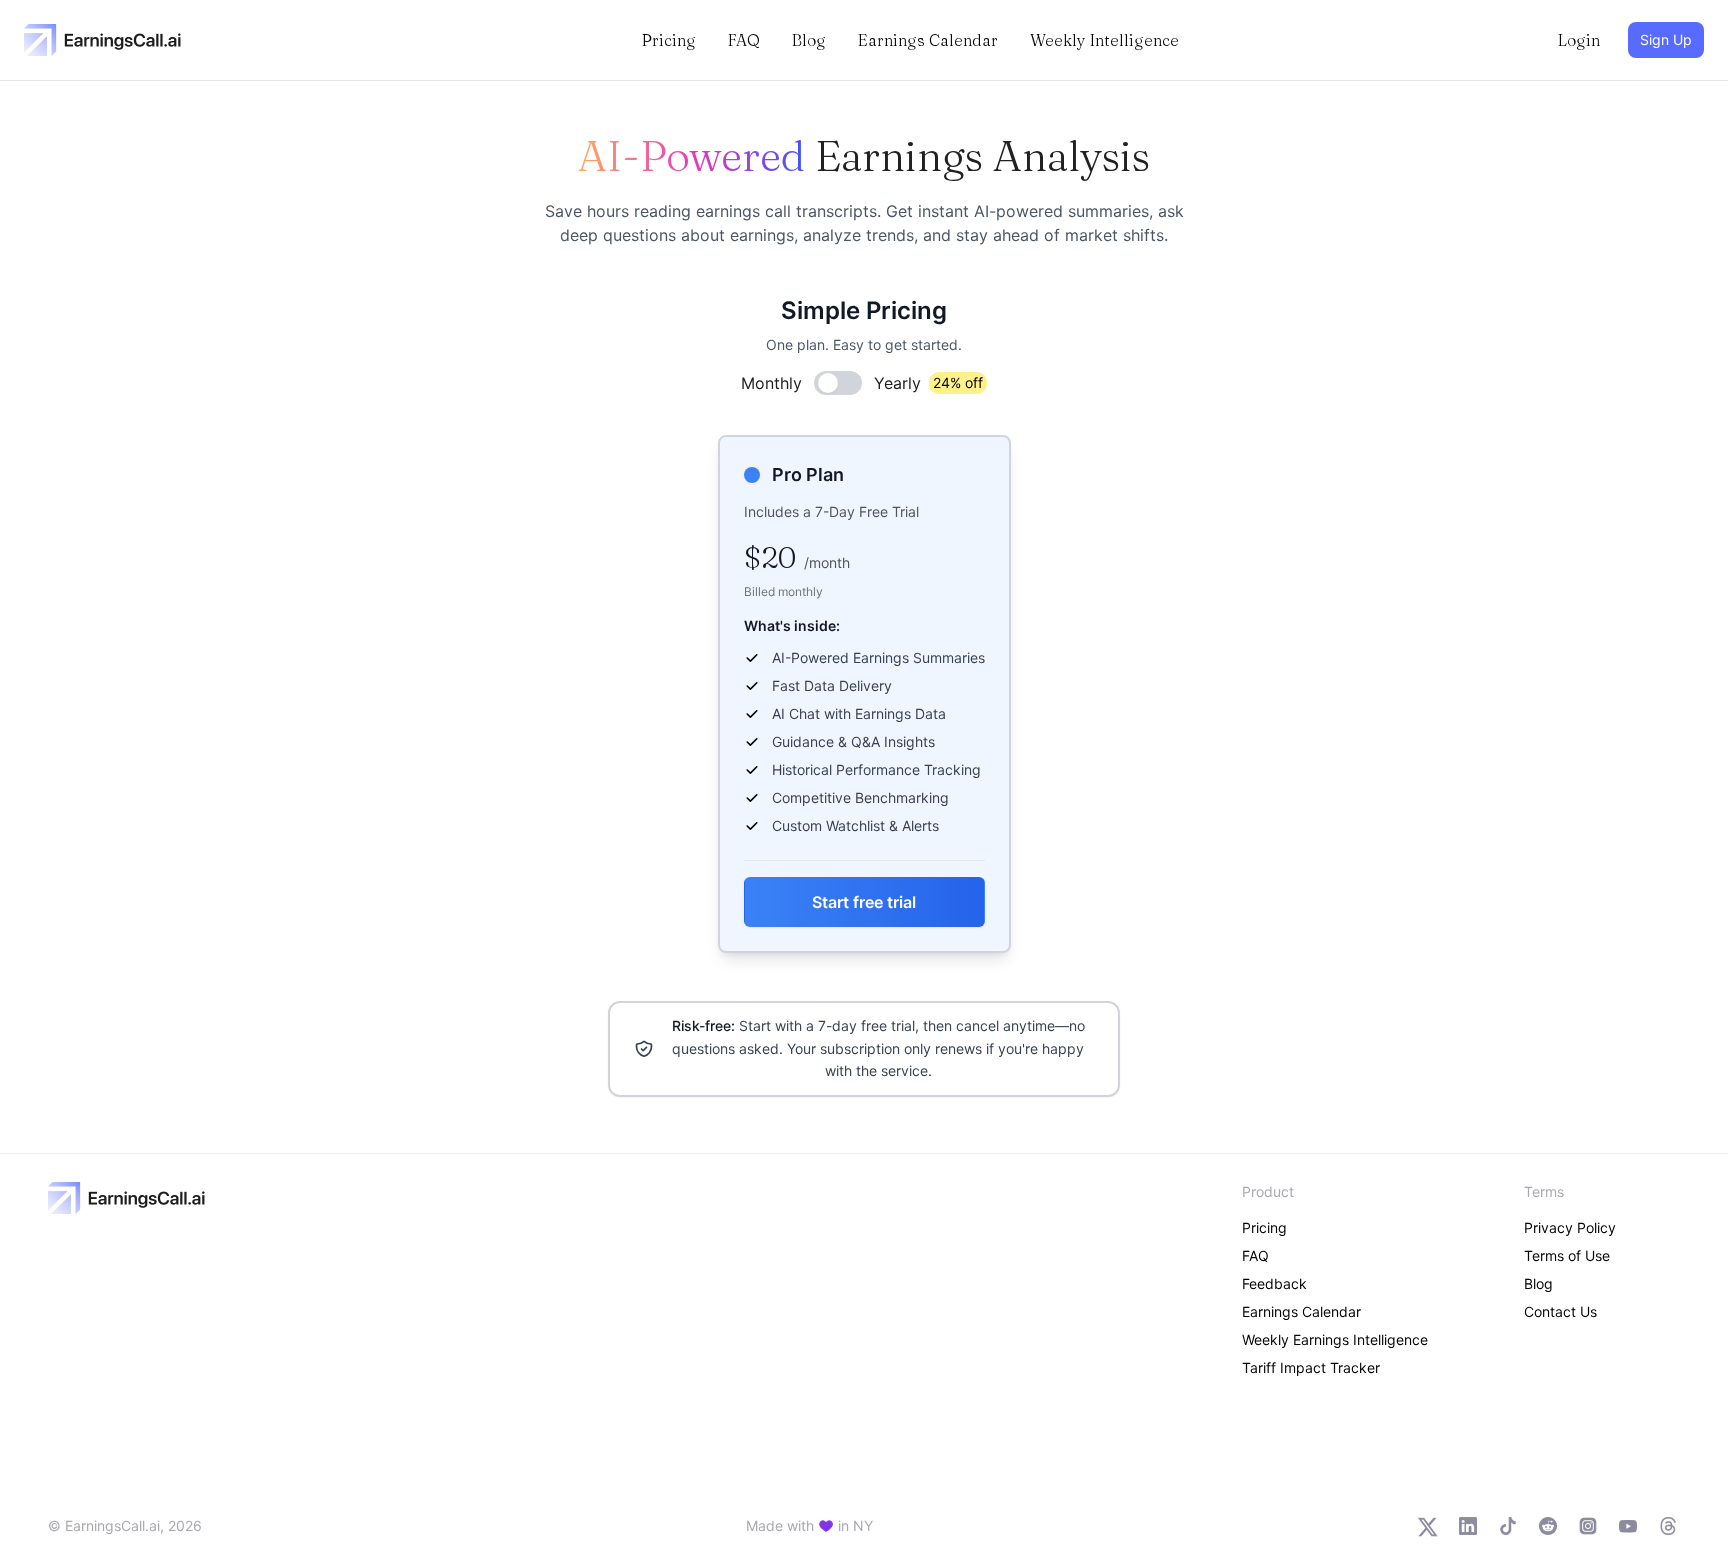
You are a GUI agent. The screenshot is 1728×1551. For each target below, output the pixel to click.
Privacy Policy (1570, 1227)
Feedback (1274, 1283)
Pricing (669, 40)
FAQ (744, 40)
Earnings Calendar (928, 40)
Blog (809, 40)
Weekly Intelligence (1104, 40)
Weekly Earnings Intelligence (1335, 1339)
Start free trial (864, 902)
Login (1579, 40)
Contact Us (1560, 1311)
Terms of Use (1567, 1255)
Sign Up (1666, 39)
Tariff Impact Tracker (1311, 1367)
